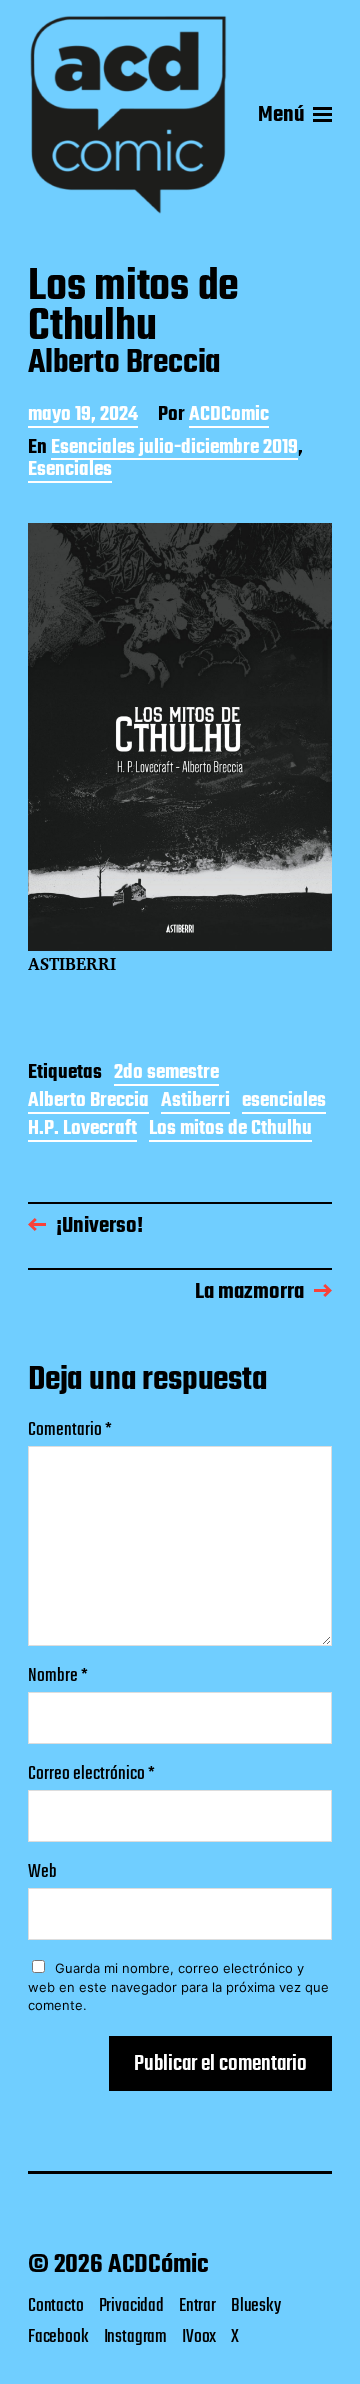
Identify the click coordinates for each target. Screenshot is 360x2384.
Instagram (135, 2337)
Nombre (58, 1676)
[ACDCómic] (128, 115)
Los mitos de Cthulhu (230, 1130)
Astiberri (195, 1102)
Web (42, 1872)
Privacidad (131, 2306)
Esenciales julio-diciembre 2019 (174, 449)
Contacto (56, 2306)
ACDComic (229, 416)
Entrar (197, 2306)
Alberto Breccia (88, 1102)
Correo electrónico (91, 1774)
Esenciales (70, 471)
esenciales (284, 1102)
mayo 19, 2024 (83, 416)
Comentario (70, 1430)
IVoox (199, 2337)
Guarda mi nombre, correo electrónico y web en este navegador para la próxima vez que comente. (178, 1986)
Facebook (58, 2337)
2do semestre (166, 1074)
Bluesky (256, 2306)
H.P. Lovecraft (82, 1130)
